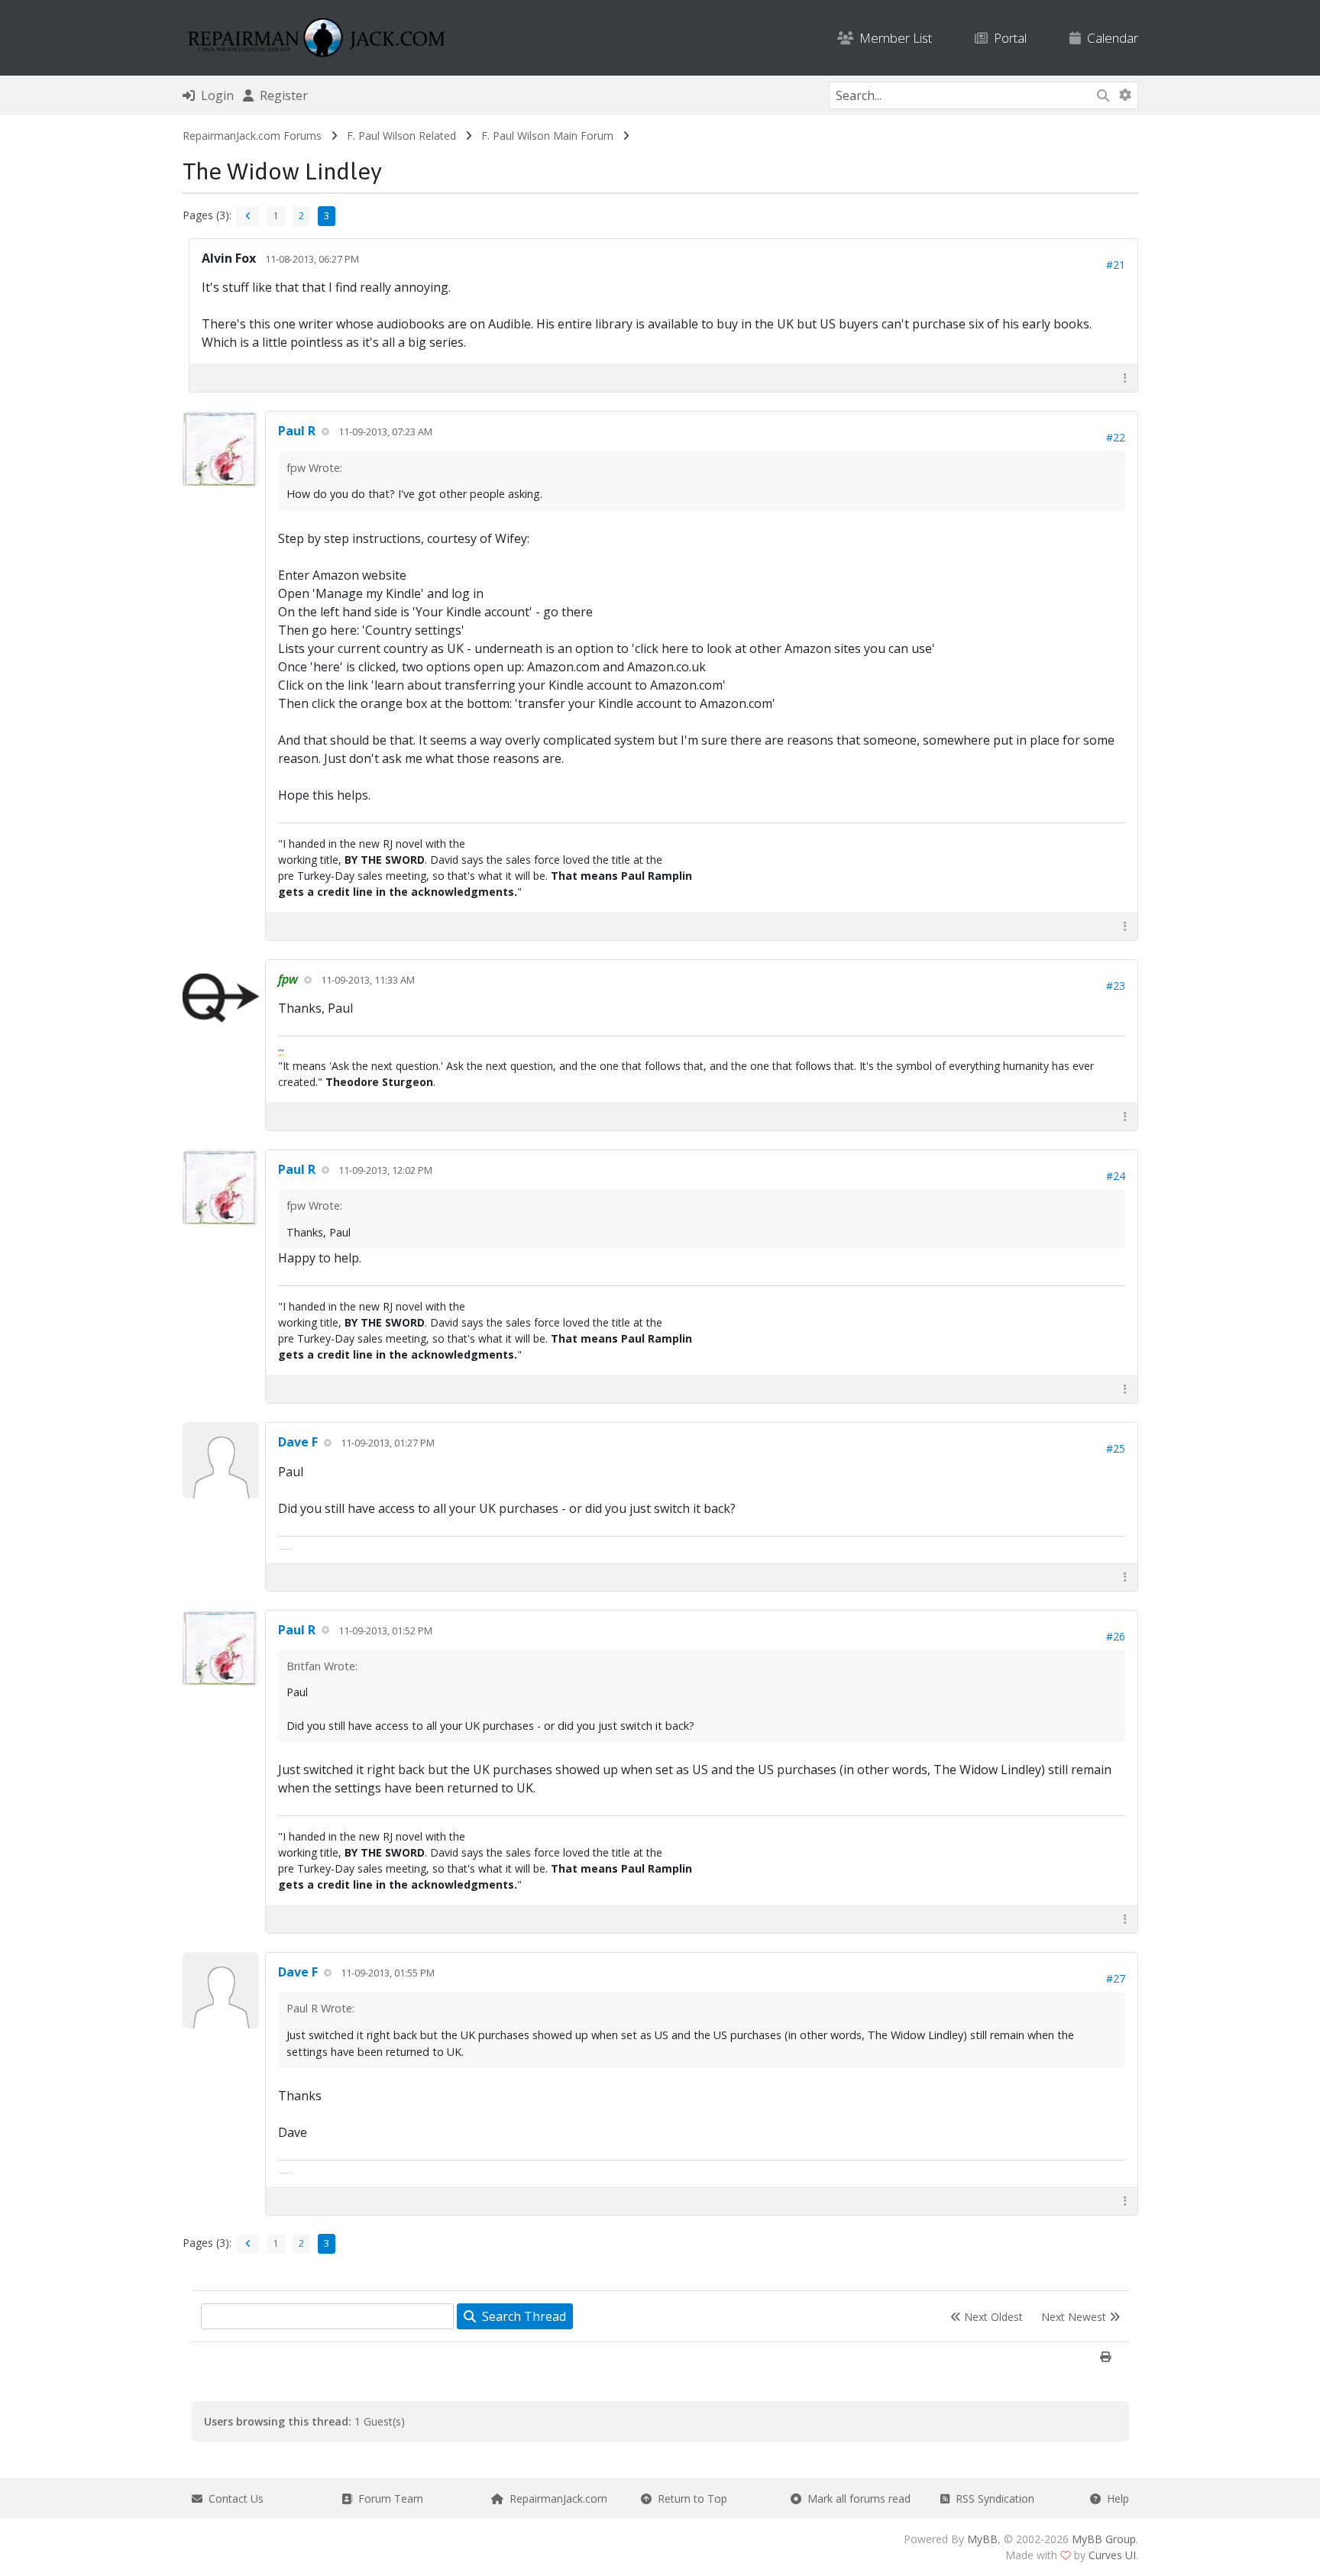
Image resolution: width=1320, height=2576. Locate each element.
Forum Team (388, 2498)
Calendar (1110, 38)
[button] (1125, 378)
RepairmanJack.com (555, 2498)
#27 (1116, 1978)
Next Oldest (992, 2317)
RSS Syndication (992, 2498)
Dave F (298, 1442)
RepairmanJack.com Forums (252, 136)
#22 (1116, 437)
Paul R (297, 431)
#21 (1116, 265)
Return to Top (689, 2498)
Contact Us (233, 2498)
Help (1115, 2498)
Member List (893, 38)
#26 (1116, 1636)
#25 (1116, 1448)
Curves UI (1112, 2555)
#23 (1116, 986)
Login (214, 95)
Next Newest (1075, 2317)
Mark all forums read (856, 2498)
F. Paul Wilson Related (401, 136)
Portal (1007, 38)
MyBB (982, 2539)
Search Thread (521, 2316)
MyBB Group (1104, 2539)
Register (281, 95)
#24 (1116, 1176)
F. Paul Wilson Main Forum (547, 136)
